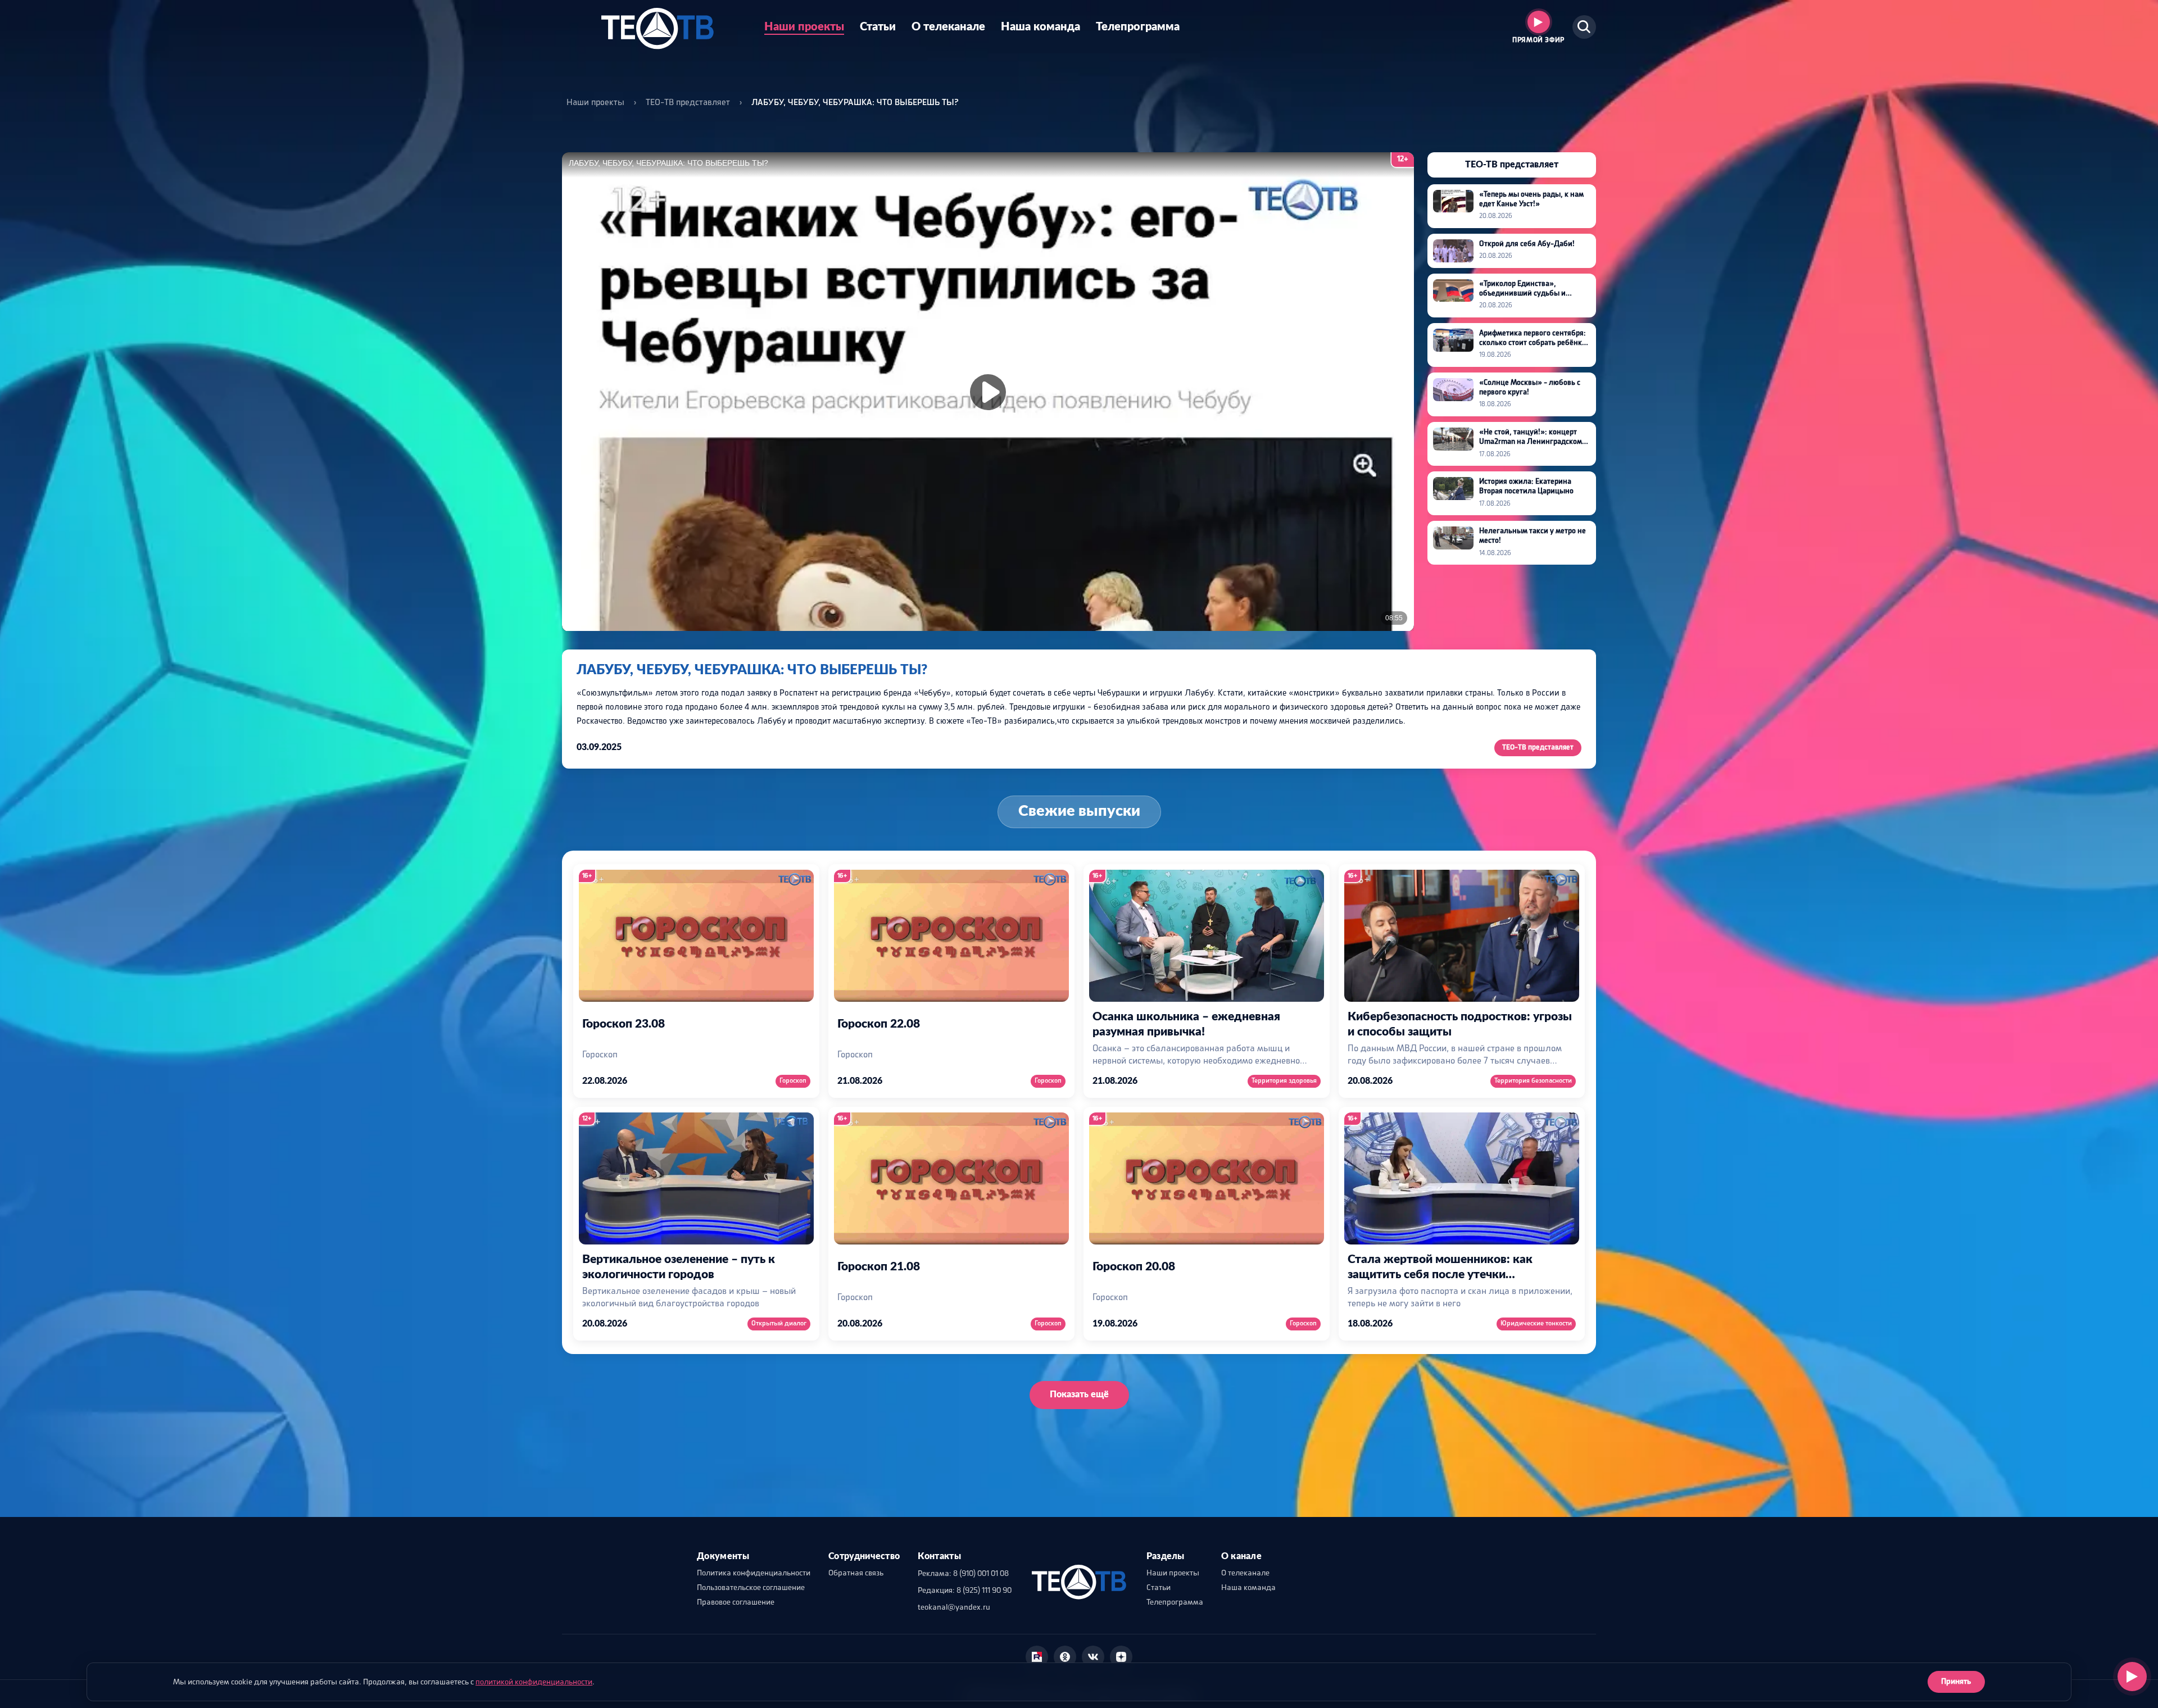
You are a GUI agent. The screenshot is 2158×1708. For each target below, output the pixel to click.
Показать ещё (1079, 1394)
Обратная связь (856, 1573)
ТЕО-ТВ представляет (688, 103)
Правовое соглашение (736, 1602)
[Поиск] (1584, 27)
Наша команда (1041, 27)
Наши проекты (804, 27)
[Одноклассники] (1065, 1657)
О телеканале (948, 27)
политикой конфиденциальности (534, 1682)
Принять (1956, 1682)
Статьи (878, 27)
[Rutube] (1037, 1657)
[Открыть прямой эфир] (2132, 1677)
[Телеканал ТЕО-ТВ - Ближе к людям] (657, 27)
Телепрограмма (1138, 27)
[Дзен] (1121, 1657)
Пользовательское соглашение (751, 1588)
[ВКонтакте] (1093, 1657)
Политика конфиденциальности (754, 1573)
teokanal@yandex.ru (954, 1607)
